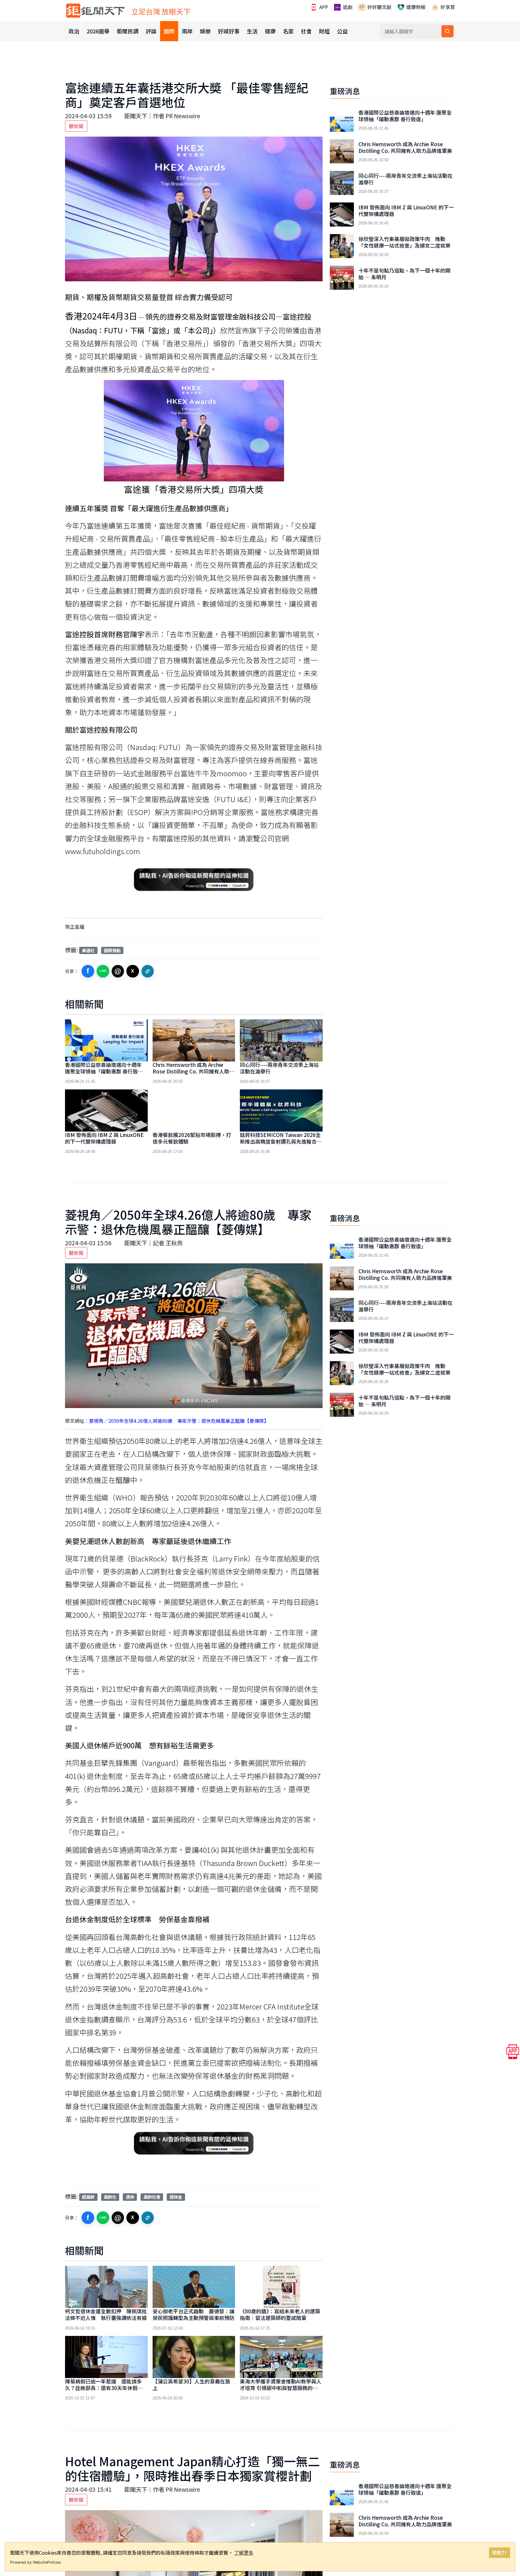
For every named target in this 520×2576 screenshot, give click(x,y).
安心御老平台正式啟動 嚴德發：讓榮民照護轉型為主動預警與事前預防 (193, 2314)
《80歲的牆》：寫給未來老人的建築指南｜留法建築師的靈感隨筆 (280, 2314)
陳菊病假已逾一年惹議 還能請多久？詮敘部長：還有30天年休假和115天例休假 (104, 2388)
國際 (169, 31)
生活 (252, 31)
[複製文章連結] (148, 971)
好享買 (447, 7)
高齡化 (110, 2197)
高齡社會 (152, 2197)
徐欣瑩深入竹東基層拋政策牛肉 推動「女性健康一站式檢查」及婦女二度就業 (404, 242)
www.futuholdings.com (102, 851)
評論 (151, 31)
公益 (342, 31)
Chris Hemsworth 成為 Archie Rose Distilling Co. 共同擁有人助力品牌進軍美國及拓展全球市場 (193, 1071)
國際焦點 (112, 950)
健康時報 (415, 7)
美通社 (88, 950)
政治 (74, 31)
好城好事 (229, 31)
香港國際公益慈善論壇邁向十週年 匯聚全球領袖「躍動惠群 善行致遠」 (107, 1068)
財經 (324, 31)
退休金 (176, 2197)
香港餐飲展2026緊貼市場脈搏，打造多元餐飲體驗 (192, 1138)
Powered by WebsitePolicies (36, 2562)
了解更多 (244, 2553)
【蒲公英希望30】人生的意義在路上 (191, 2384)
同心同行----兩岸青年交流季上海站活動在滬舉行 (279, 1068)
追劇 (347, 7)
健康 (270, 31)
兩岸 (187, 31)
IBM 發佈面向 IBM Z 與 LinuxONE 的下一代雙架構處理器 (104, 1138)
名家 (288, 31)
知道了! (499, 2552)
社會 (306, 31)
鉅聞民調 (128, 31)
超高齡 (88, 2197)
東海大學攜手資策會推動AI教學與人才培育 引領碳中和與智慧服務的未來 (281, 2388)
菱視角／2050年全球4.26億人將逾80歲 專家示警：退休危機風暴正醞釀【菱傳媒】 (179, 1421)
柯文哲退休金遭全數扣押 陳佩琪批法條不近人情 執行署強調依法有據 (106, 2314)
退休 (130, 2197)
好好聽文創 (379, 7)
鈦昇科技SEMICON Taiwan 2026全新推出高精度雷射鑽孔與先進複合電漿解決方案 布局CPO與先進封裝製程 (281, 1145)
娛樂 (205, 31)
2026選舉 (98, 31)
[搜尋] (447, 31)
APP (323, 7)
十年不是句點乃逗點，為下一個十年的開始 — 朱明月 (404, 274)
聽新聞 (76, 126)
